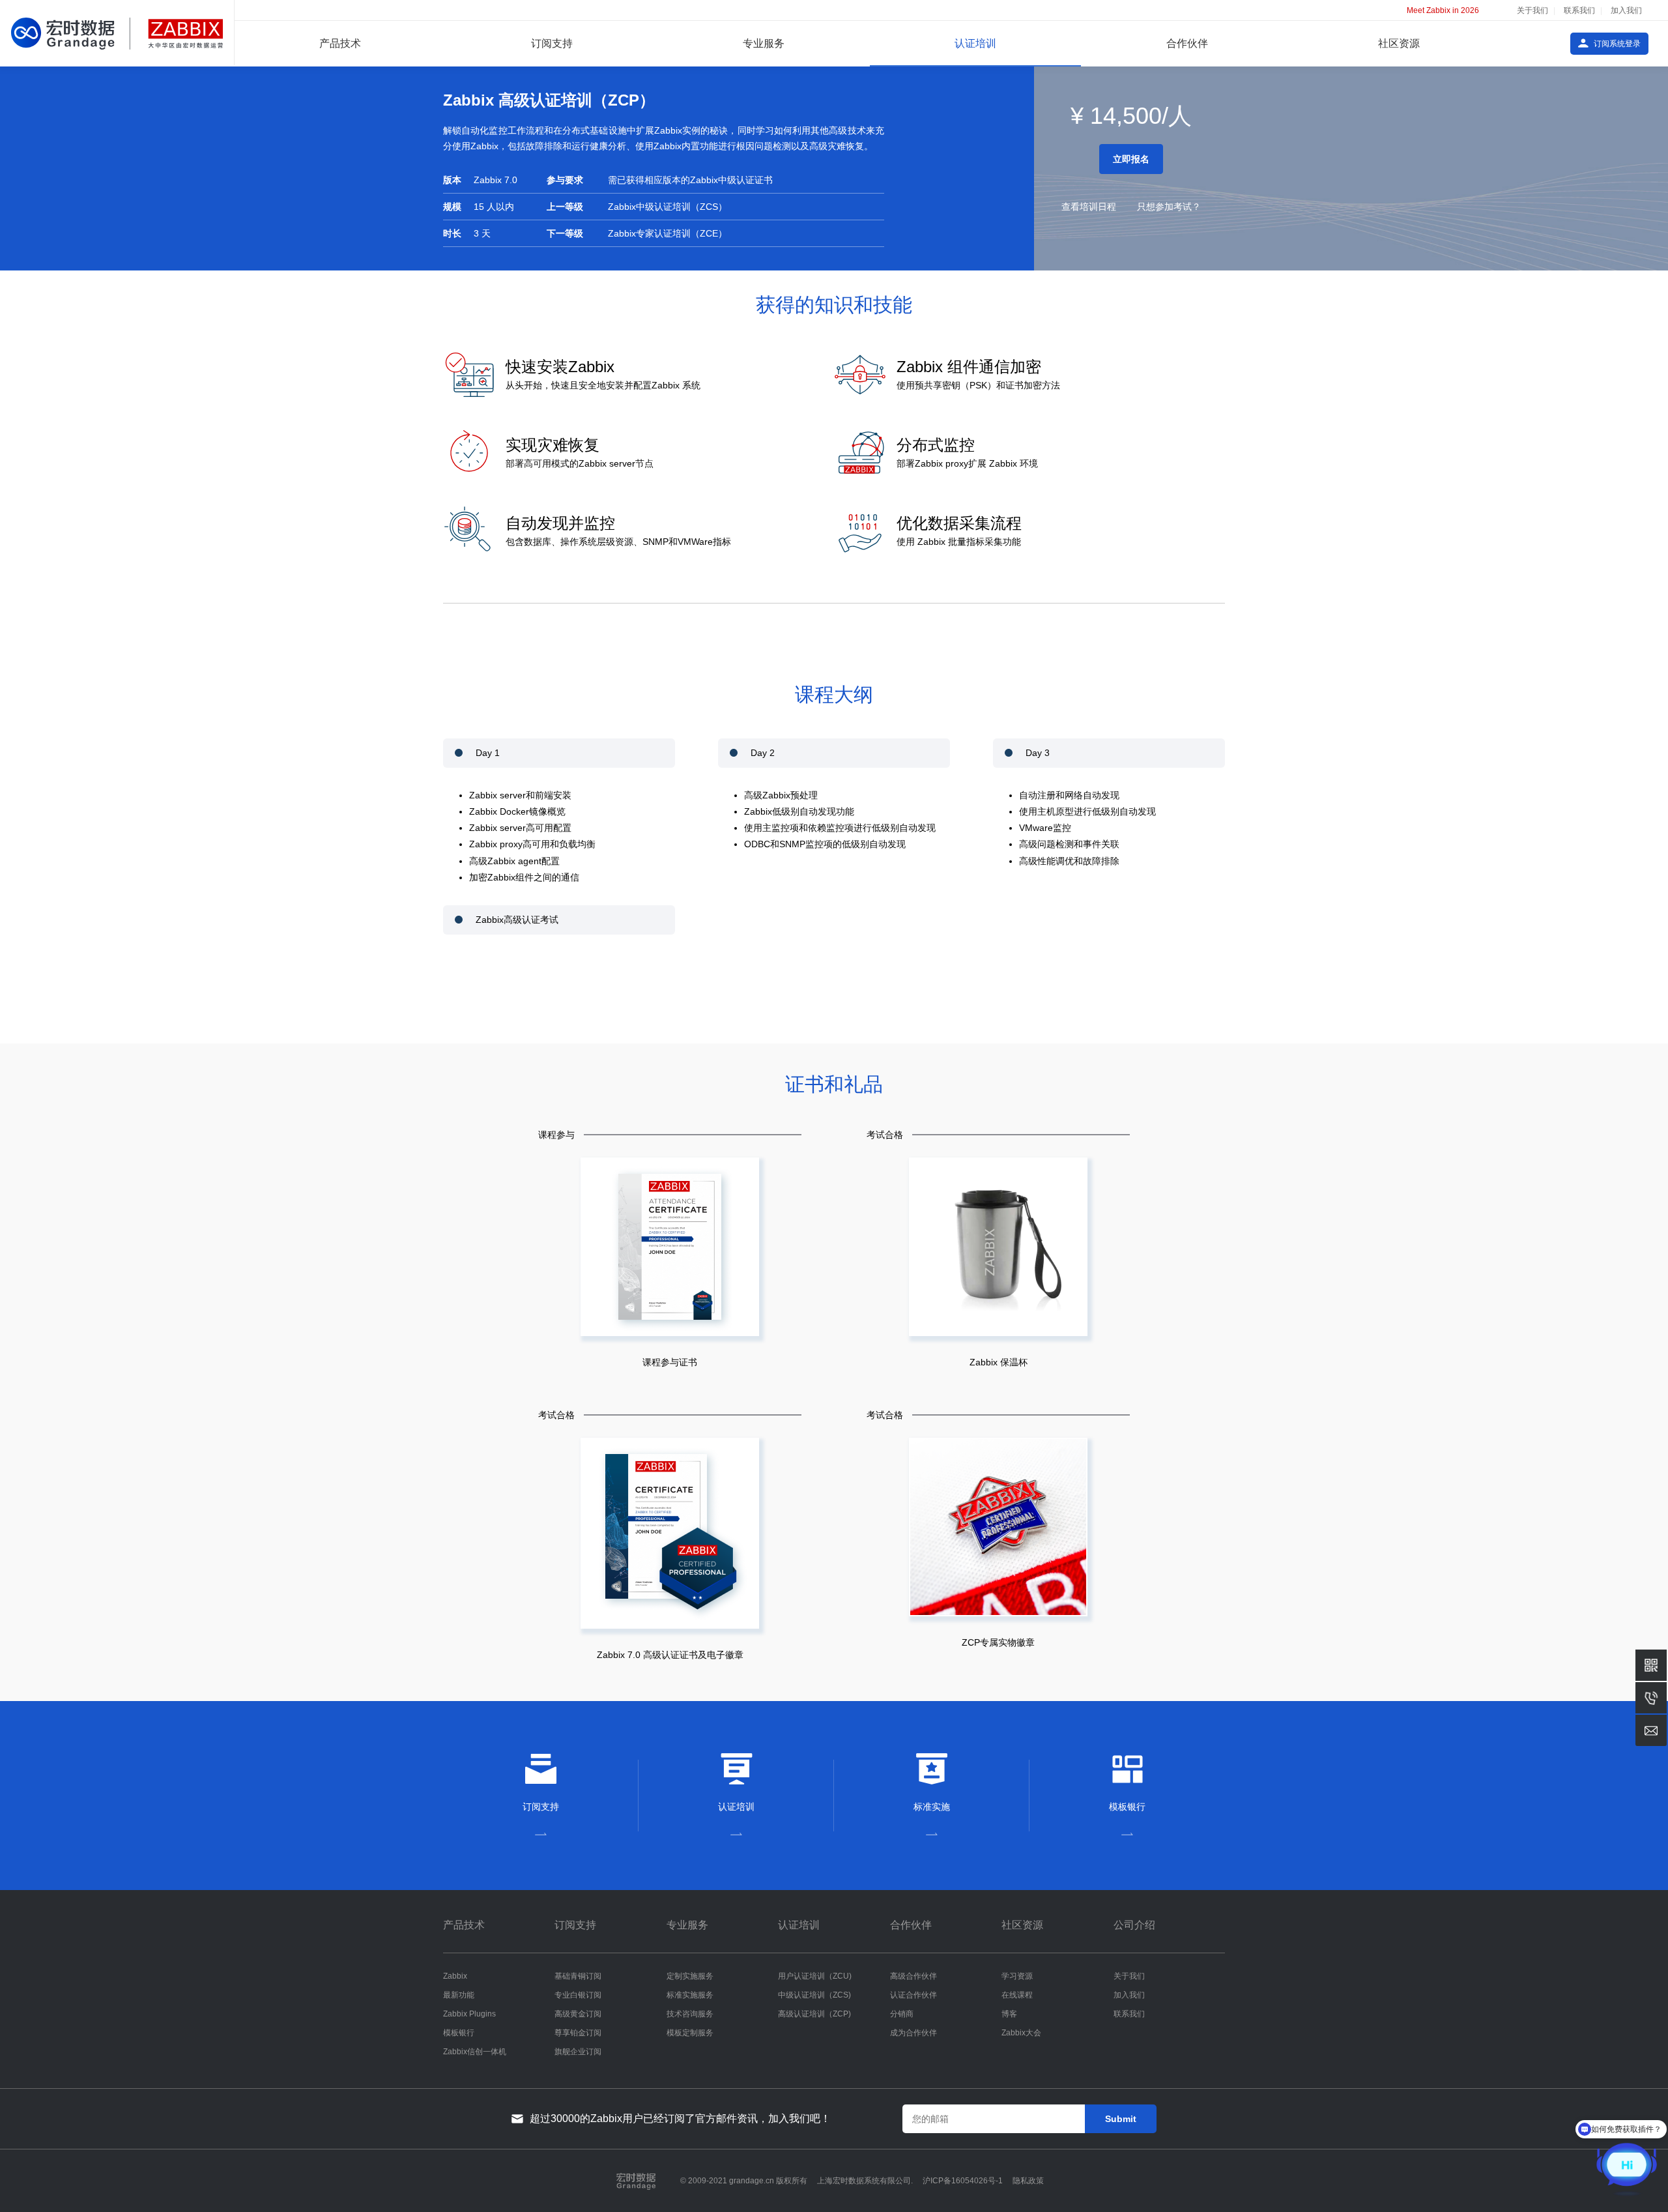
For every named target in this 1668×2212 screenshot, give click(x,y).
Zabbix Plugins (469, 2014)
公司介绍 (1134, 1925)
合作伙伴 (1187, 43)
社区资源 (1399, 43)
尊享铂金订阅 (578, 2033)
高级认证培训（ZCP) (814, 2014)
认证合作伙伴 (913, 1995)
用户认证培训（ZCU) (815, 1976)
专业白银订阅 (578, 1995)
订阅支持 (552, 43)
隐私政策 (1028, 2181)
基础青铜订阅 (578, 1976)
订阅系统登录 (1617, 44)
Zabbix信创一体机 (475, 2052)
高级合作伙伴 (913, 1976)
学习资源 (1017, 1976)
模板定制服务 (690, 2033)
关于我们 (1532, 10)
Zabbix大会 (1021, 2033)
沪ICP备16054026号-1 (963, 2181)
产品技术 (340, 43)
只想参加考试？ (1169, 207)
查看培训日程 (1089, 207)
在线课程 (1017, 1995)
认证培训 (975, 43)
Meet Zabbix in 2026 (1443, 10)
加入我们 (1626, 10)
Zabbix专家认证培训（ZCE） (668, 233)
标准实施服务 (690, 1995)
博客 (1009, 2014)
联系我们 (1579, 10)
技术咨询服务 (690, 2014)
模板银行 (459, 2033)
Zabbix (455, 1976)
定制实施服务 (690, 1976)
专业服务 (764, 43)
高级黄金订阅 (578, 2014)
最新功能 (459, 1995)
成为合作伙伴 (913, 2033)
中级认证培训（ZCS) (814, 1995)
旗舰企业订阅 (578, 2052)
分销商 (902, 2014)
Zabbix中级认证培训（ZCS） (668, 207)
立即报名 (1131, 159)
